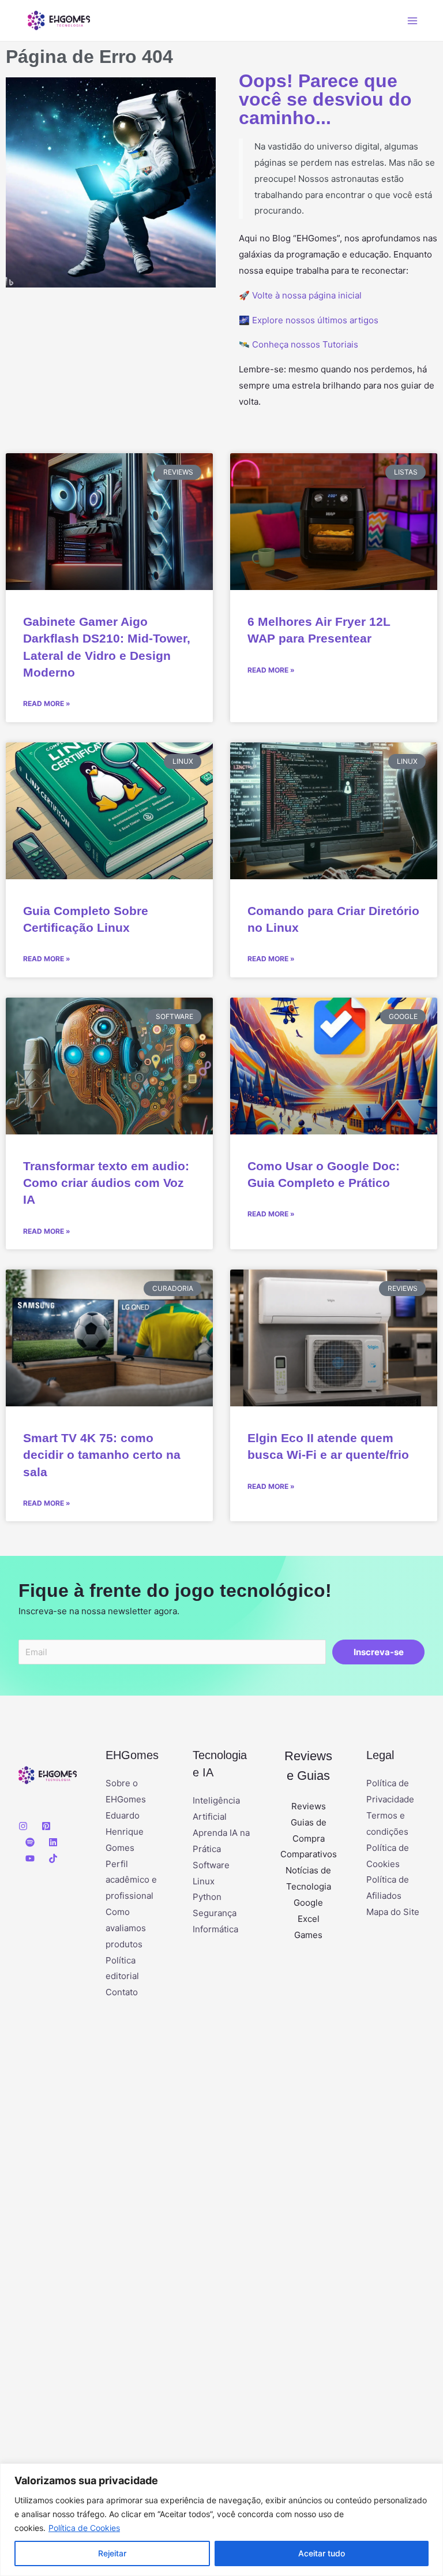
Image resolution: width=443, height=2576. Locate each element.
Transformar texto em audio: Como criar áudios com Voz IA (106, 1183)
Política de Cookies (84, 2528)
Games (308, 1935)
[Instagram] (23, 1826)
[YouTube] (30, 1858)
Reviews (309, 1806)
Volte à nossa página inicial (307, 295)
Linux (204, 1881)
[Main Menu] (413, 20)
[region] (221, 2520)
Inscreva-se (379, 1652)
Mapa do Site (393, 1912)
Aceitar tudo (322, 2553)
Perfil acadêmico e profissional (131, 1880)
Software (211, 1865)
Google (308, 1903)
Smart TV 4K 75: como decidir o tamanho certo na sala (102, 1455)
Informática (215, 1929)
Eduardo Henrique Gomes (125, 1832)
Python (207, 1897)
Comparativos (309, 1854)
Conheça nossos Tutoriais (305, 344)
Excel (309, 1919)
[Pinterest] (46, 1826)
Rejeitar (112, 2553)
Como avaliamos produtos (126, 1928)
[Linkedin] (53, 1842)
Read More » (47, 703)
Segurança (215, 1913)
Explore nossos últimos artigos (315, 320)
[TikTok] (53, 1858)
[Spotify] (30, 1842)
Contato (122, 1992)
